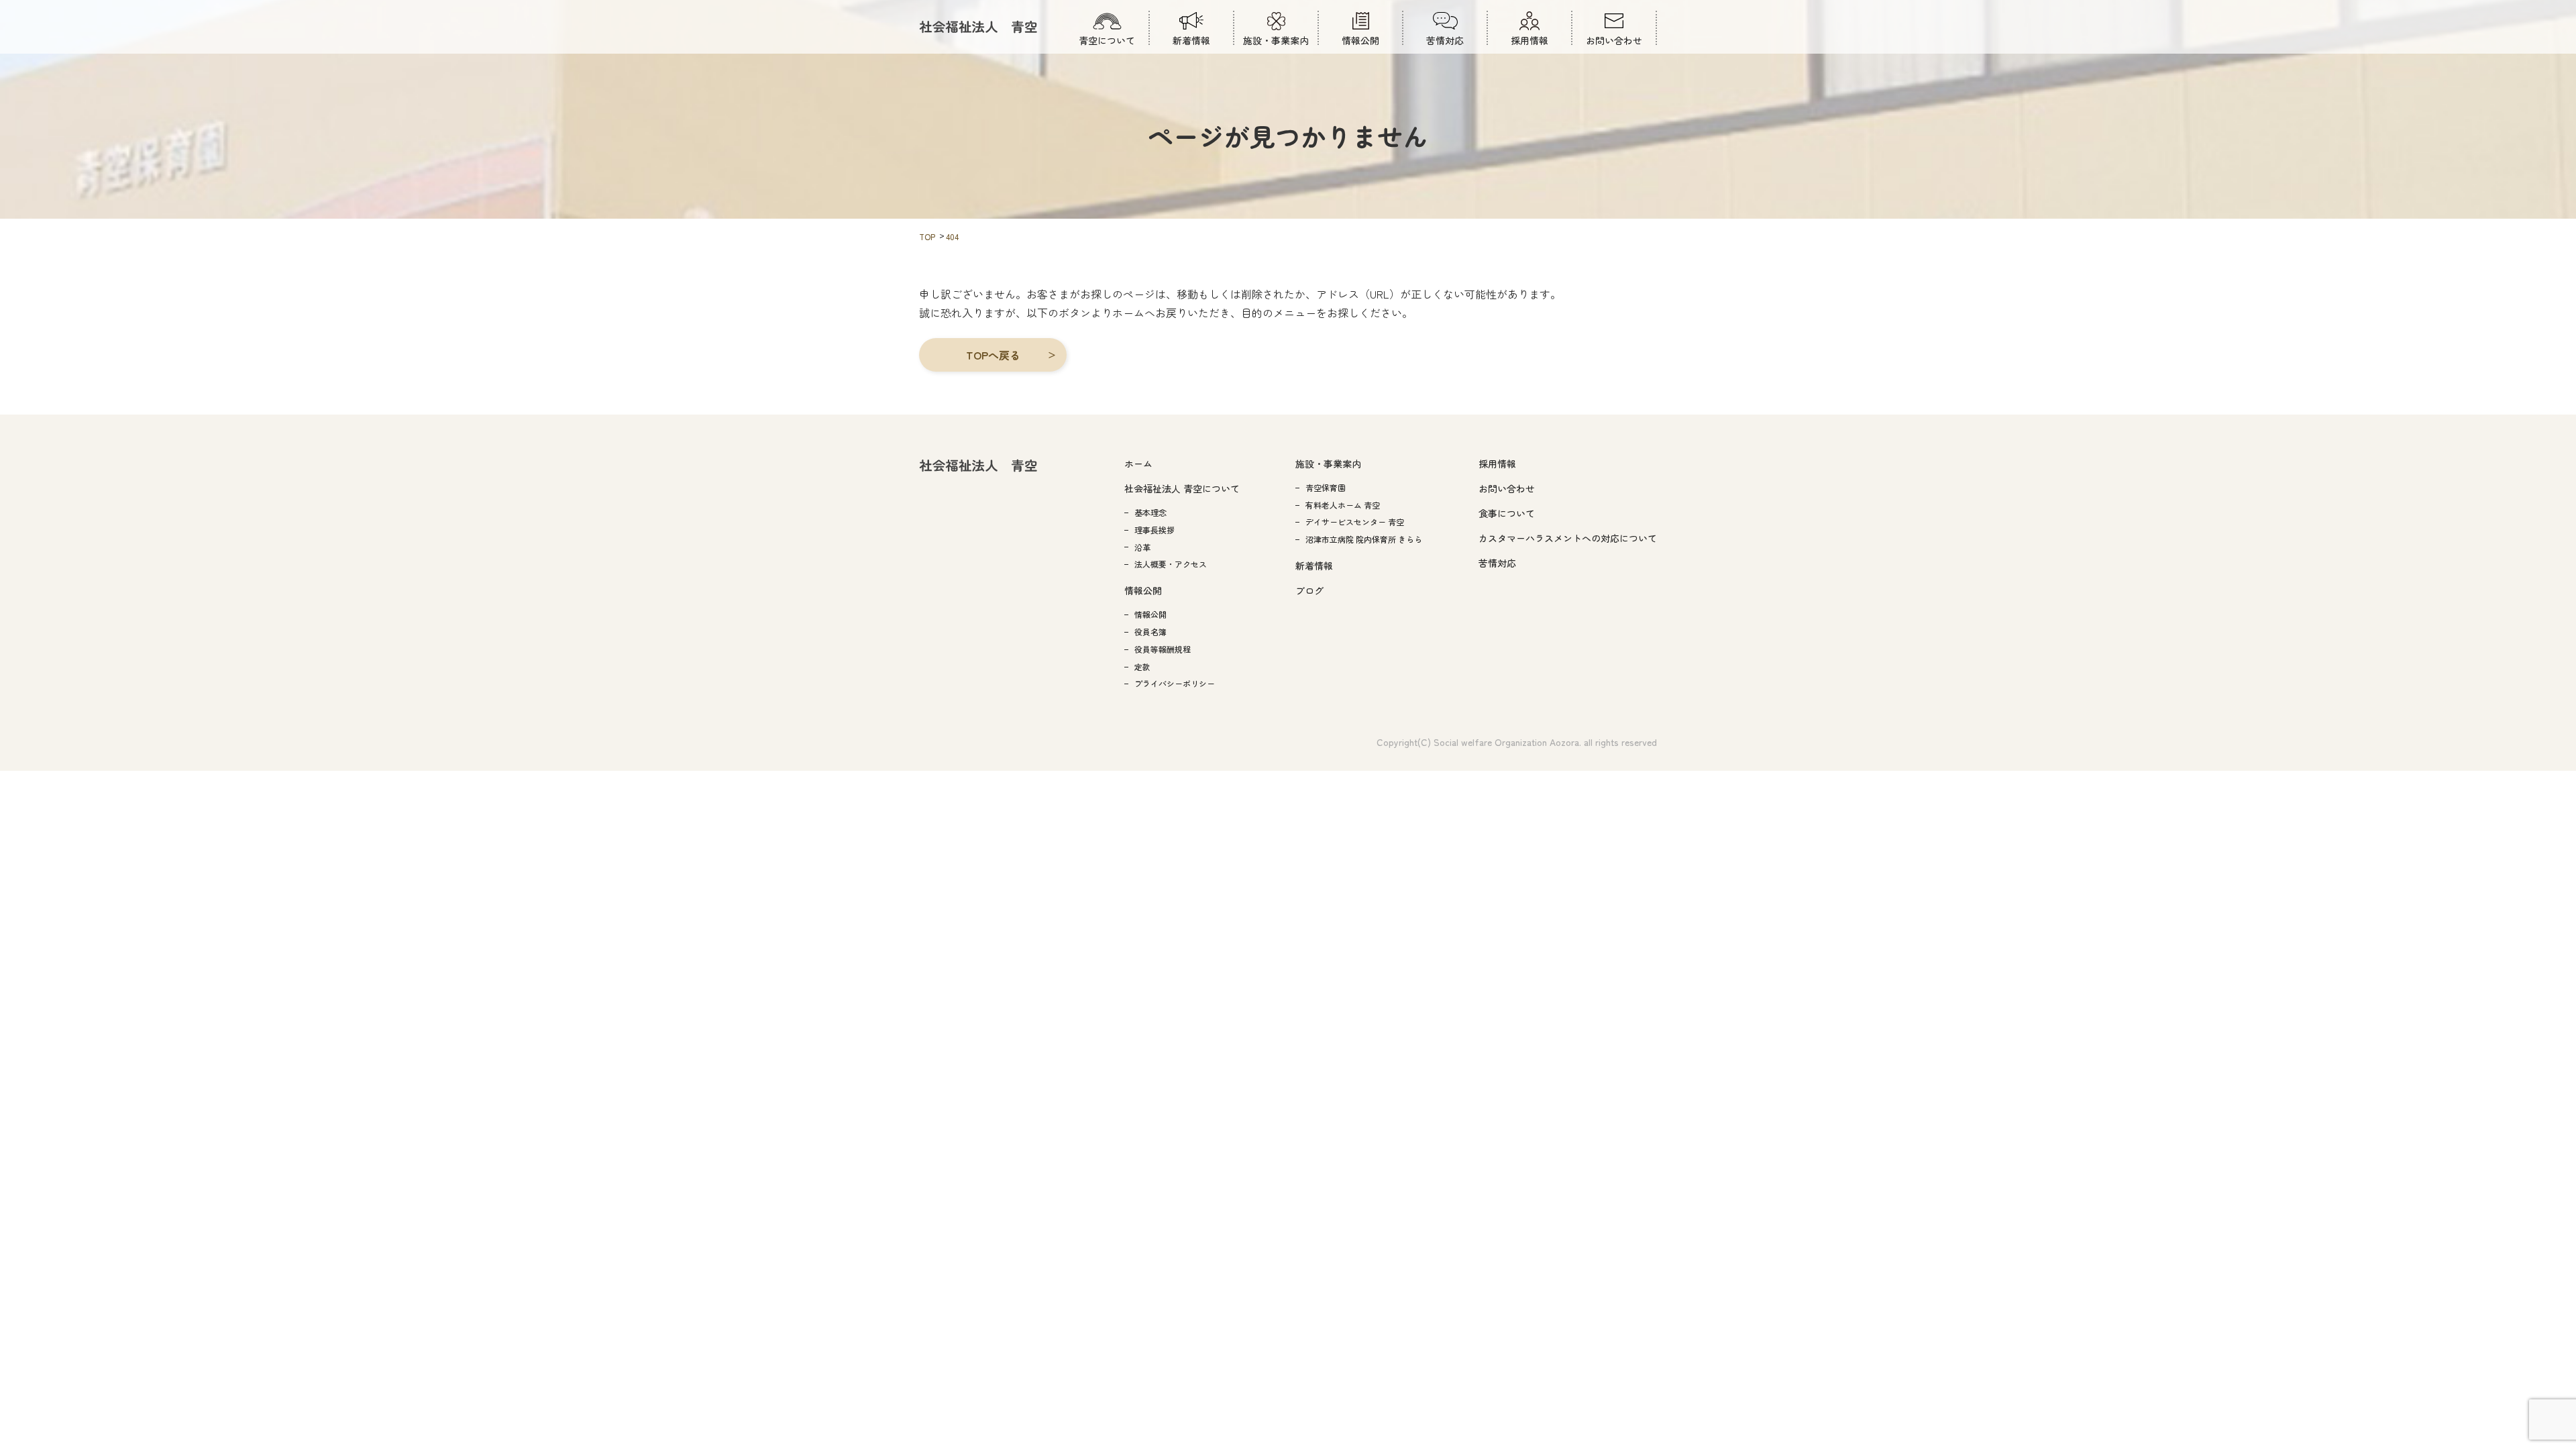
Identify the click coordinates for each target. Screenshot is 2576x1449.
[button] (993, 355)
